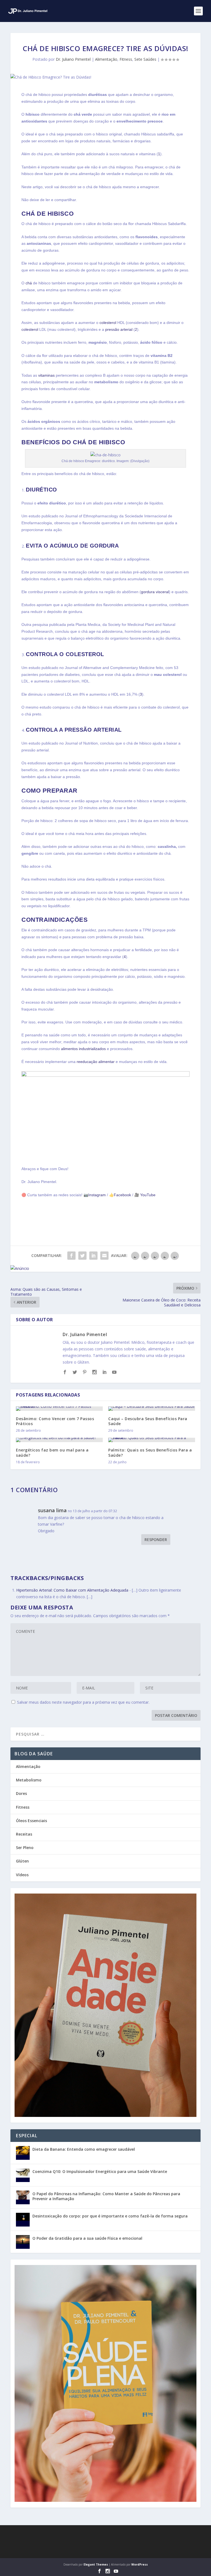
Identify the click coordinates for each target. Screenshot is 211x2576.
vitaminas (46, 375)
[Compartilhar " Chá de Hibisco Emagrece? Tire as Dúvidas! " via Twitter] (82, 1256)
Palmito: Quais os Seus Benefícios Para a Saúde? (150, 1452)
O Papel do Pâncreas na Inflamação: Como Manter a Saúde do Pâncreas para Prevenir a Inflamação (106, 2196)
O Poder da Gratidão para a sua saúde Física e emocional (87, 2238)
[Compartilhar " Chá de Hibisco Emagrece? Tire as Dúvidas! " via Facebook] (71, 1256)
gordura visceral (155, 592)
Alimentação (106, 59)
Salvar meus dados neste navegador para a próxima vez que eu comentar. (83, 1702)
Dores (21, 1793)
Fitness (126, 59)
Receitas (24, 1834)
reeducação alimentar (96, 1062)
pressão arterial (119, 329)
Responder (156, 1540)
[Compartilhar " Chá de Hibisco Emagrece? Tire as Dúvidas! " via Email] (104, 1256)
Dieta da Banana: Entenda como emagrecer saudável (84, 2149)
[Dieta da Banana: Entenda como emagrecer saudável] (23, 2153)
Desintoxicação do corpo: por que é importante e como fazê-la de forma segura (110, 2216)
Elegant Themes (96, 2564)
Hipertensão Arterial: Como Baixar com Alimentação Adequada (72, 1590)
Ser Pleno (25, 1848)
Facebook (122, 1195)
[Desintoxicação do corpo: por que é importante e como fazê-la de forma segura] (23, 2220)
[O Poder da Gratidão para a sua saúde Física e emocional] (23, 2242)
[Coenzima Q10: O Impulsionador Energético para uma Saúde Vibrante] (23, 2175)
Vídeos (22, 1875)
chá (29, 283)
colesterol (108, 323)
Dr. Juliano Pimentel (73, 59)
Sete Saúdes (145, 59)
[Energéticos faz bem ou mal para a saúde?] (59, 1440)
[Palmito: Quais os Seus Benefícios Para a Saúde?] (152, 1440)
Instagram (97, 1195)
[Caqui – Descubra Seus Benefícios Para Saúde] (152, 1409)
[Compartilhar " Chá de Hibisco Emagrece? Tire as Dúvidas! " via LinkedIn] (93, 1256)
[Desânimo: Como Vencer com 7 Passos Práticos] (59, 1409)
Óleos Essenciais (31, 1821)
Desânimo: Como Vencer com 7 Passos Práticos (55, 1421)
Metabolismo (29, 1780)
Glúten (22, 1861)
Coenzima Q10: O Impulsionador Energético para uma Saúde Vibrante (100, 2171)
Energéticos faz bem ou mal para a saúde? (52, 1452)
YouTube (147, 1195)
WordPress (140, 2564)
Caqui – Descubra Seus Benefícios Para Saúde (148, 1421)
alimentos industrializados (83, 1049)
